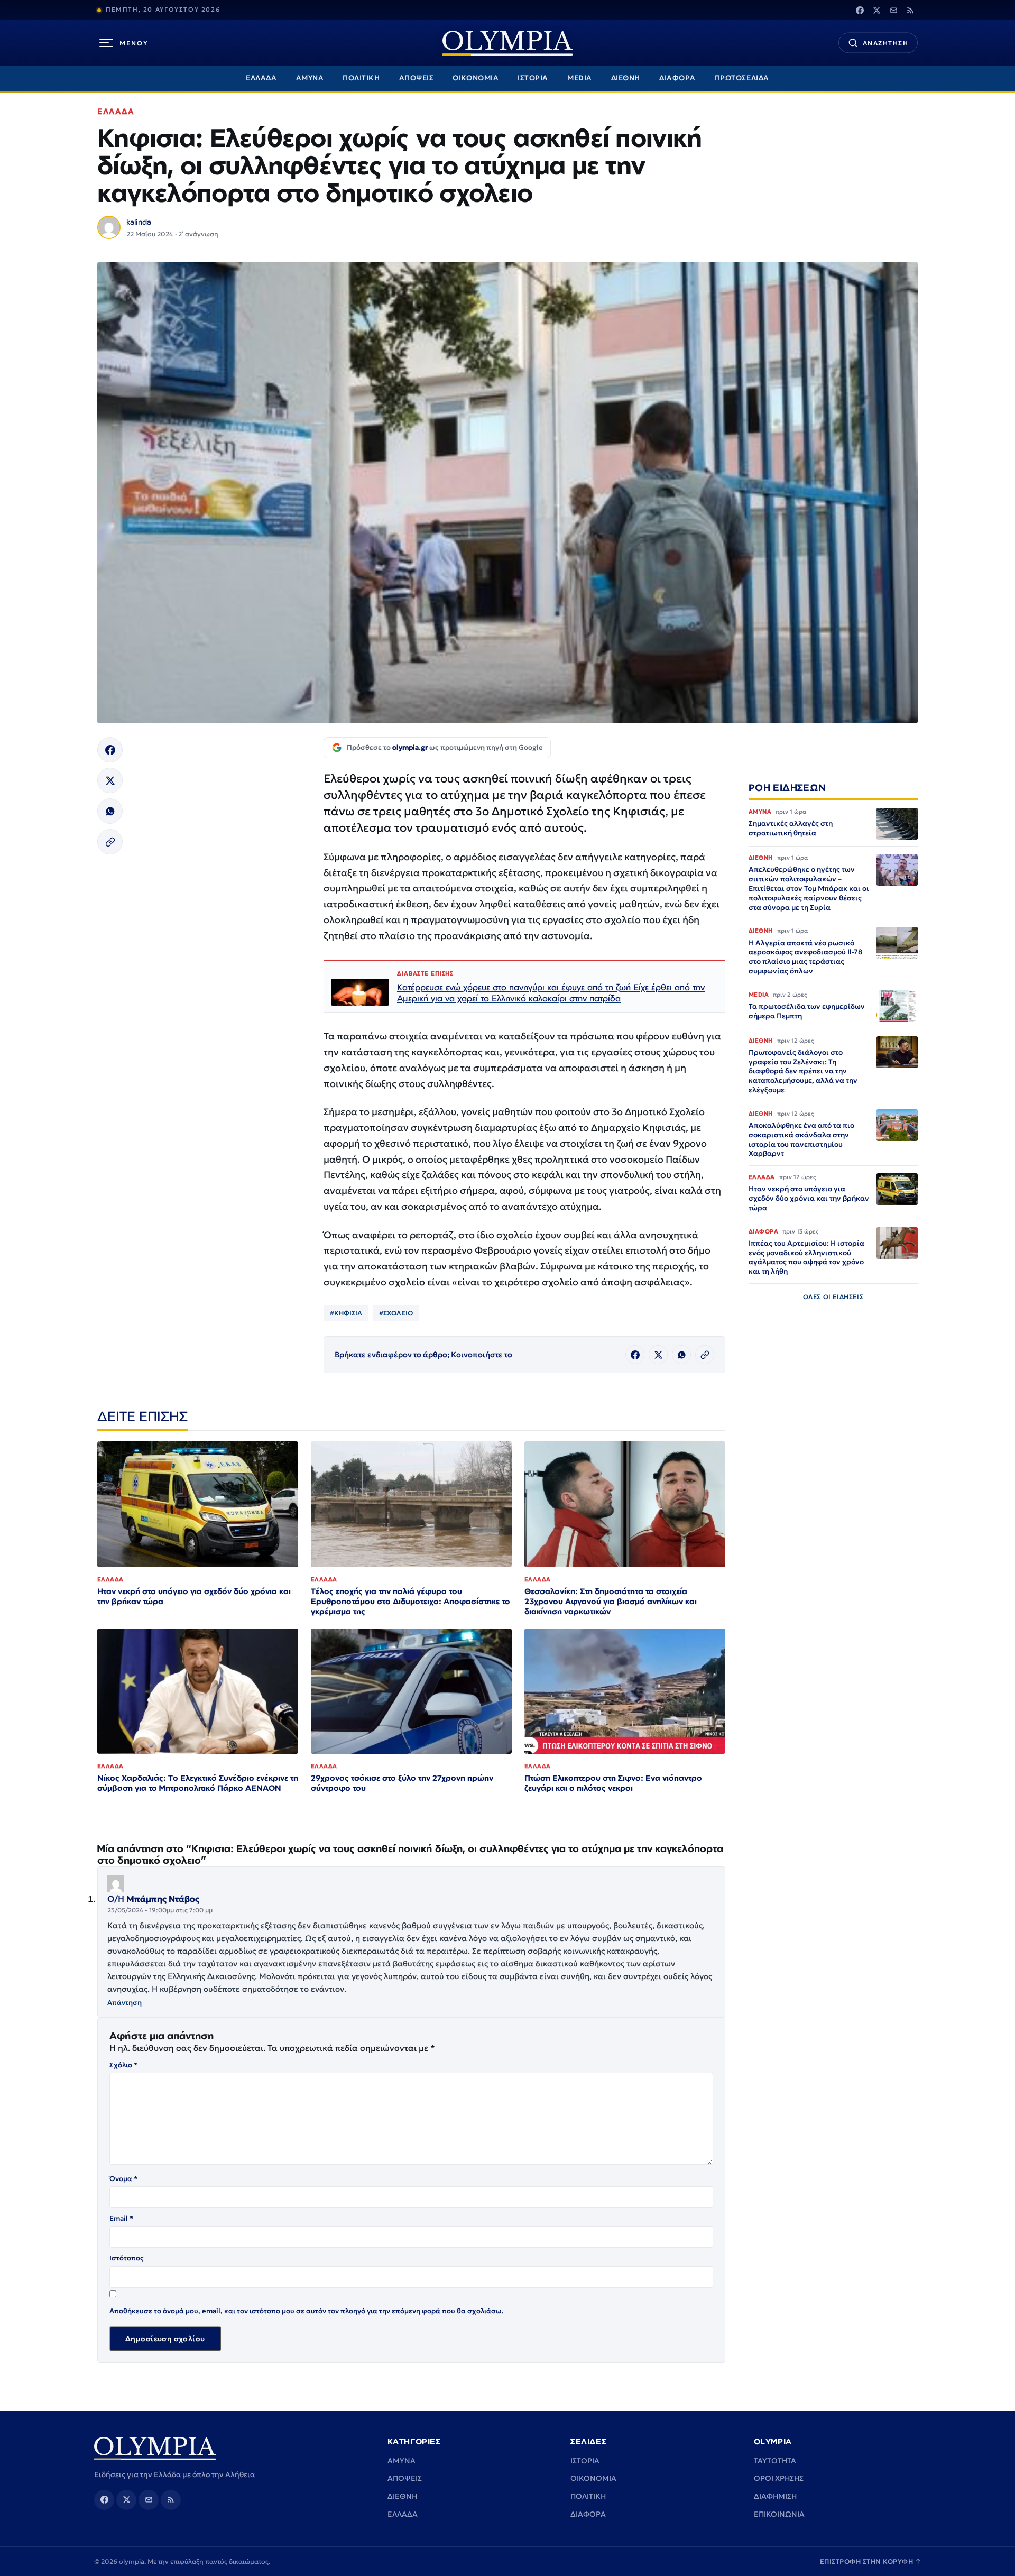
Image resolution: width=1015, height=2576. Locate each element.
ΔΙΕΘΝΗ (626, 78)
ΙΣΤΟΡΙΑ (533, 78)
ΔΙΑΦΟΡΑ (677, 78)
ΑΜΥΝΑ (310, 78)
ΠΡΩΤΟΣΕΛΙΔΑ (742, 78)
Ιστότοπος (127, 2258)
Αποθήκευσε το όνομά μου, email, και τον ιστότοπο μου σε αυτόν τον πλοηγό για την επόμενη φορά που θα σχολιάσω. (307, 2311)
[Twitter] (876, 10)
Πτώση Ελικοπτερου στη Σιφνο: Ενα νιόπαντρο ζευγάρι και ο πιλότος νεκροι (613, 1783)
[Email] (893, 10)
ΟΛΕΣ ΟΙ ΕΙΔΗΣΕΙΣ (833, 1297)
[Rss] (910, 10)
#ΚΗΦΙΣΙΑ (346, 1313)
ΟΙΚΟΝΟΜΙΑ (476, 78)
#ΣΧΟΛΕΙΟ (396, 1313)
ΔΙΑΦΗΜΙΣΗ (775, 2496)
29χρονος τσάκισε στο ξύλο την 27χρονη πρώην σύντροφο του (402, 1783)
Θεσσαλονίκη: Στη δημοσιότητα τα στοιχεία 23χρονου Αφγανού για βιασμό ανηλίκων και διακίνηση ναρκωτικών (611, 1601)
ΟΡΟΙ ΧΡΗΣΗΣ (779, 2478)
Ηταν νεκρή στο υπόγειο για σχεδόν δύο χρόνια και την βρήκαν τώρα (194, 1596)
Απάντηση (124, 2003)
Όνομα (123, 2179)
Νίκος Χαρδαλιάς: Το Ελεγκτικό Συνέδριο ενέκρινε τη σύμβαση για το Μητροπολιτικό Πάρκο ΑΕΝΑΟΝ (198, 1783)
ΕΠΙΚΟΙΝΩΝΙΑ (779, 2514)
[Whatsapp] (110, 811)
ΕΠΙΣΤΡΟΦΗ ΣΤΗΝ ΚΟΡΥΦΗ (871, 2561)
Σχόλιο (123, 2065)
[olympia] (508, 43)
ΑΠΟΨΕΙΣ (417, 78)
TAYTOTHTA (775, 2461)
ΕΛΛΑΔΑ (261, 78)
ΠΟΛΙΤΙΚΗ (361, 78)
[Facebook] (860, 10)
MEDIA (580, 78)
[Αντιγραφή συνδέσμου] (110, 842)
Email (121, 2218)
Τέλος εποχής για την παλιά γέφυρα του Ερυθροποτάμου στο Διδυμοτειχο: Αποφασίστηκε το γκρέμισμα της (410, 1601)
